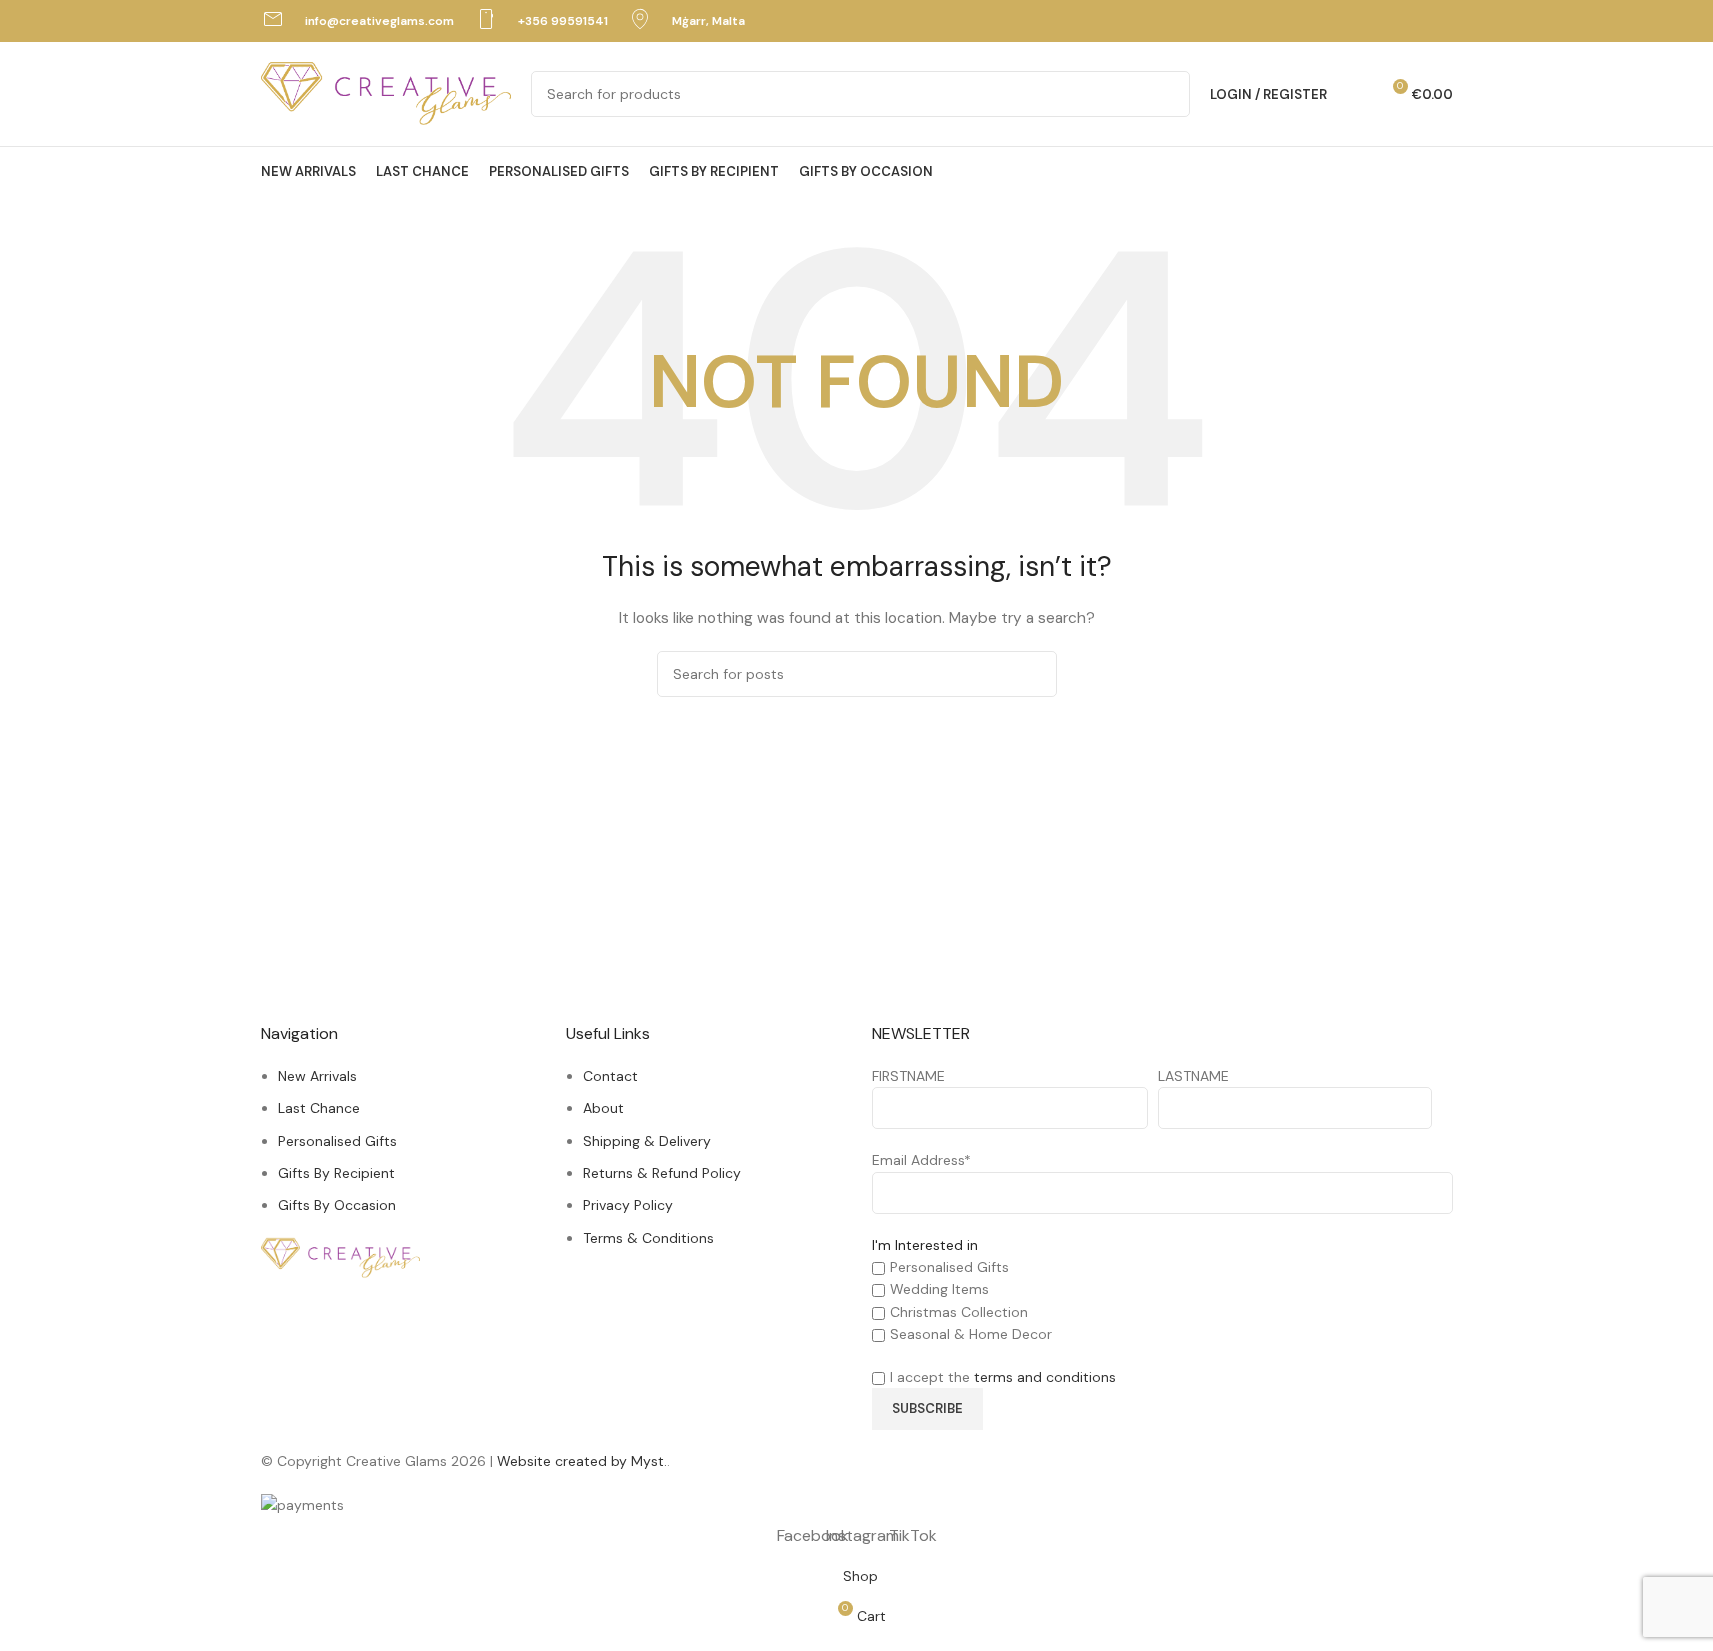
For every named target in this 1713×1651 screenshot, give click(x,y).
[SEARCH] (1167, 94)
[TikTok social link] (1439, 20)
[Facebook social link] (1389, 20)
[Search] (1355, 94)
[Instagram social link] (1414, 20)
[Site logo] (386, 93)
